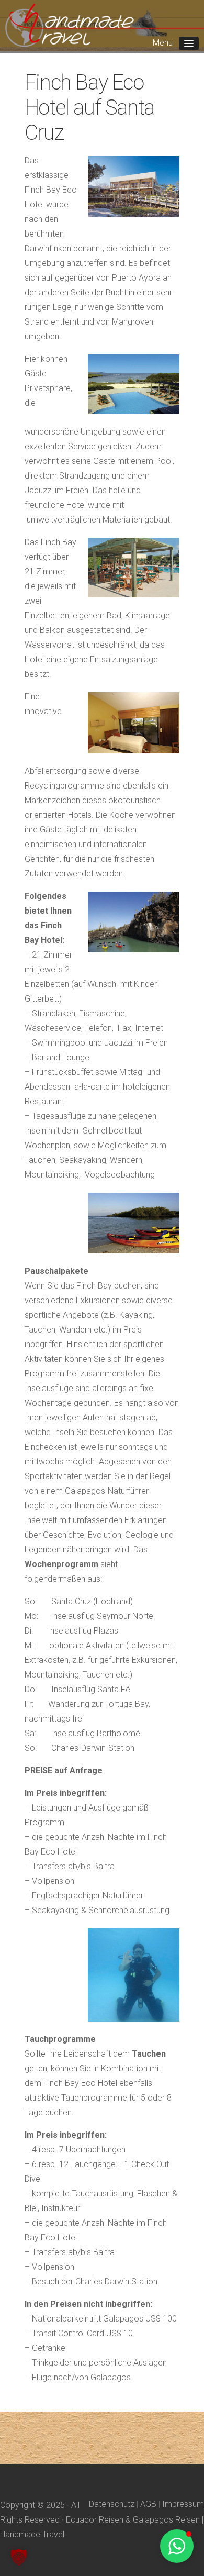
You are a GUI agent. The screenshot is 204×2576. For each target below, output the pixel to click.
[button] (19, 2557)
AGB (148, 2504)
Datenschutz (112, 2504)
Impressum (183, 2504)
